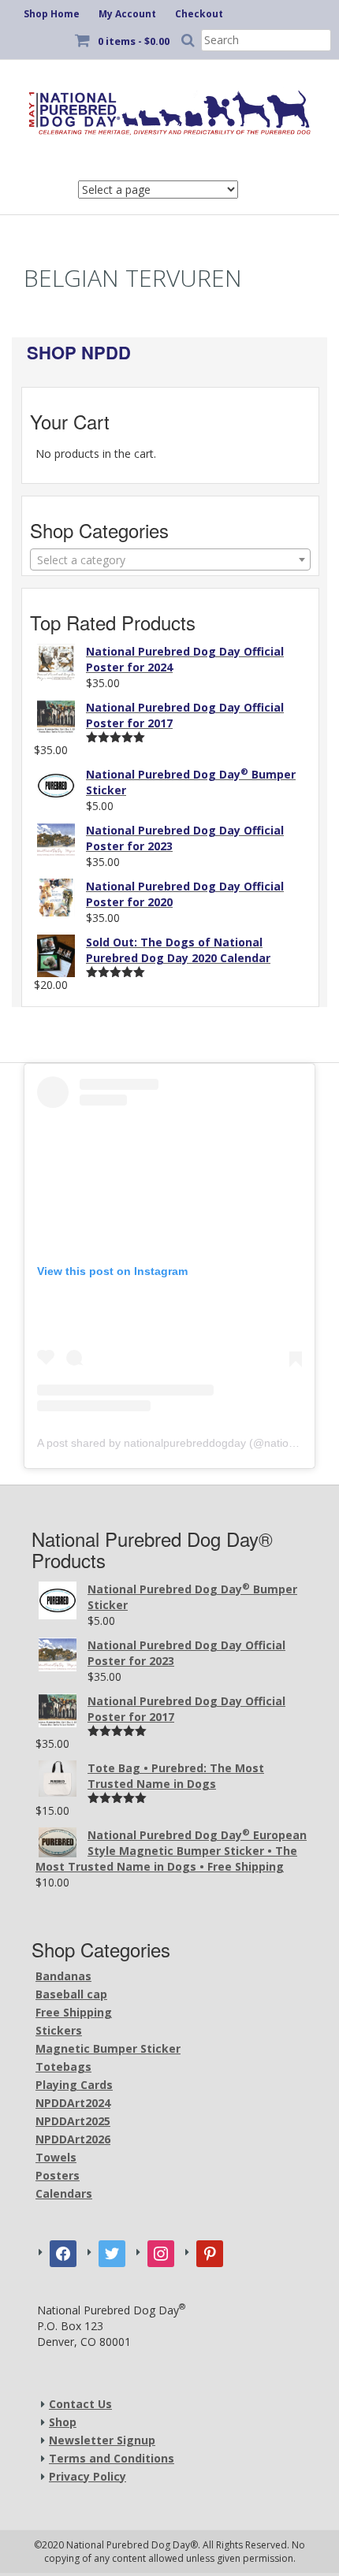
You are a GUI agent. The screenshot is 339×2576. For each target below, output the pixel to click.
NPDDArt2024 (73, 2103)
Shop (63, 2422)
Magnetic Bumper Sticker (108, 2048)
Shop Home (52, 14)
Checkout (199, 14)
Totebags (63, 2067)
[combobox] (170, 559)
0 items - (134, 41)
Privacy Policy (88, 2476)
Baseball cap (71, 1994)
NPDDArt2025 (73, 2121)
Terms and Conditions (112, 2458)
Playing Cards (74, 2085)
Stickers (59, 2030)
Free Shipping (74, 2012)
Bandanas (63, 1976)
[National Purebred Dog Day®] (169, 109)
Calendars (64, 2193)
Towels (56, 2157)
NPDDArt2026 (73, 2139)
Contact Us (80, 2404)
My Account (127, 14)
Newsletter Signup (102, 2440)
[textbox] (170, 560)
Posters (58, 2175)
